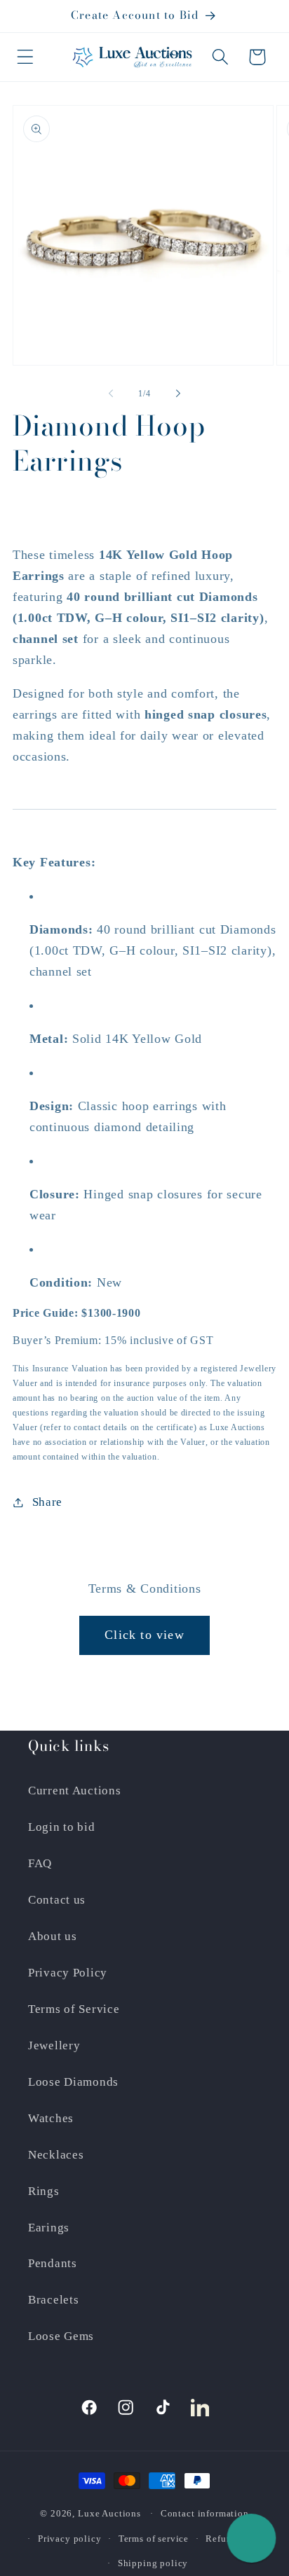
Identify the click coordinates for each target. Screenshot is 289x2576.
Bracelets (53, 2300)
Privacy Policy (68, 1973)
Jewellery (54, 2045)
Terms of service (154, 2539)
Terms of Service (74, 2009)
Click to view (144, 1635)
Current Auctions (75, 1791)
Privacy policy (70, 2539)
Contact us (57, 1900)
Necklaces (56, 2155)
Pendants (53, 2263)
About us (53, 1936)
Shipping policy (153, 2563)
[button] (26, 57)
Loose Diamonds (73, 2082)
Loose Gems (61, 2336)
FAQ (40, 1863)
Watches (51, 2118)
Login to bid (62, 1827)
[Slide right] (178, 394)
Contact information (205, 2513)
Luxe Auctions (109, 2513)
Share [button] (47, 1502)
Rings (44, 2191)
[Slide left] (111, 394)
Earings (49, 2228)
